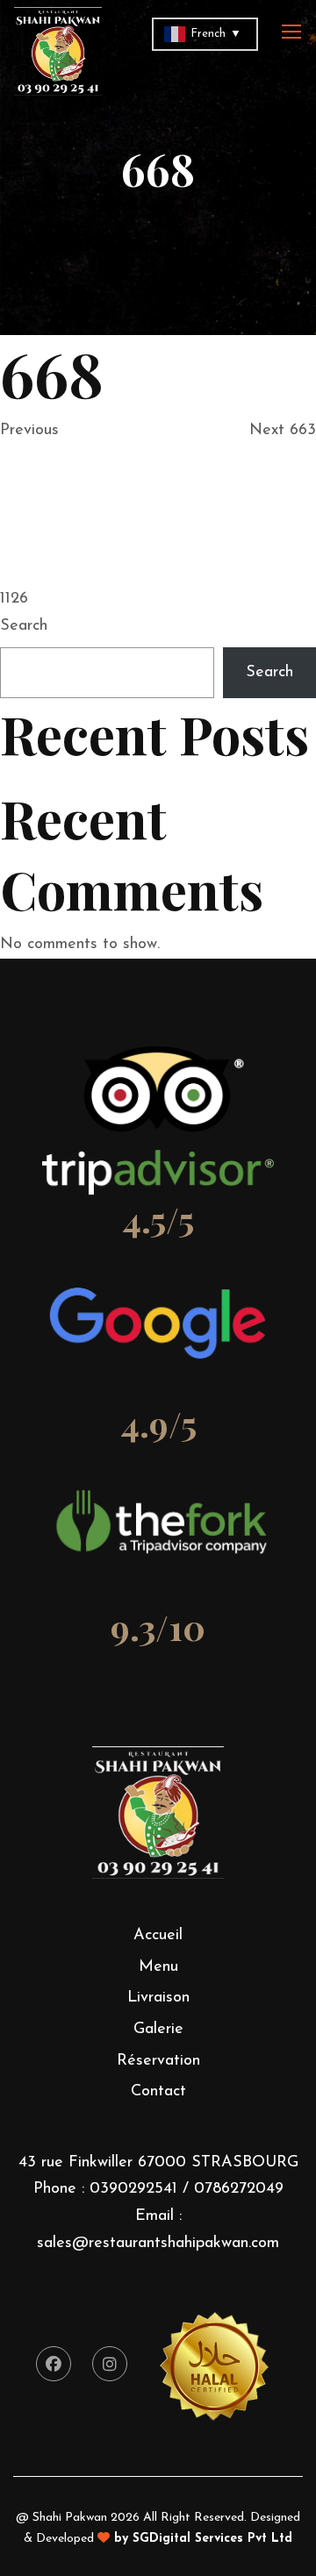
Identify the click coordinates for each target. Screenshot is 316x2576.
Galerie (158, 2030)
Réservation (158, 2061)
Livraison (158, 1998)
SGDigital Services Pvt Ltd (212, 2539)
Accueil (158, 1936)
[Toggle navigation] (293, 32)
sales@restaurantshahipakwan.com (158, 2244)
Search (24, 626)
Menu (158, 1967)
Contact (158, 2092)
